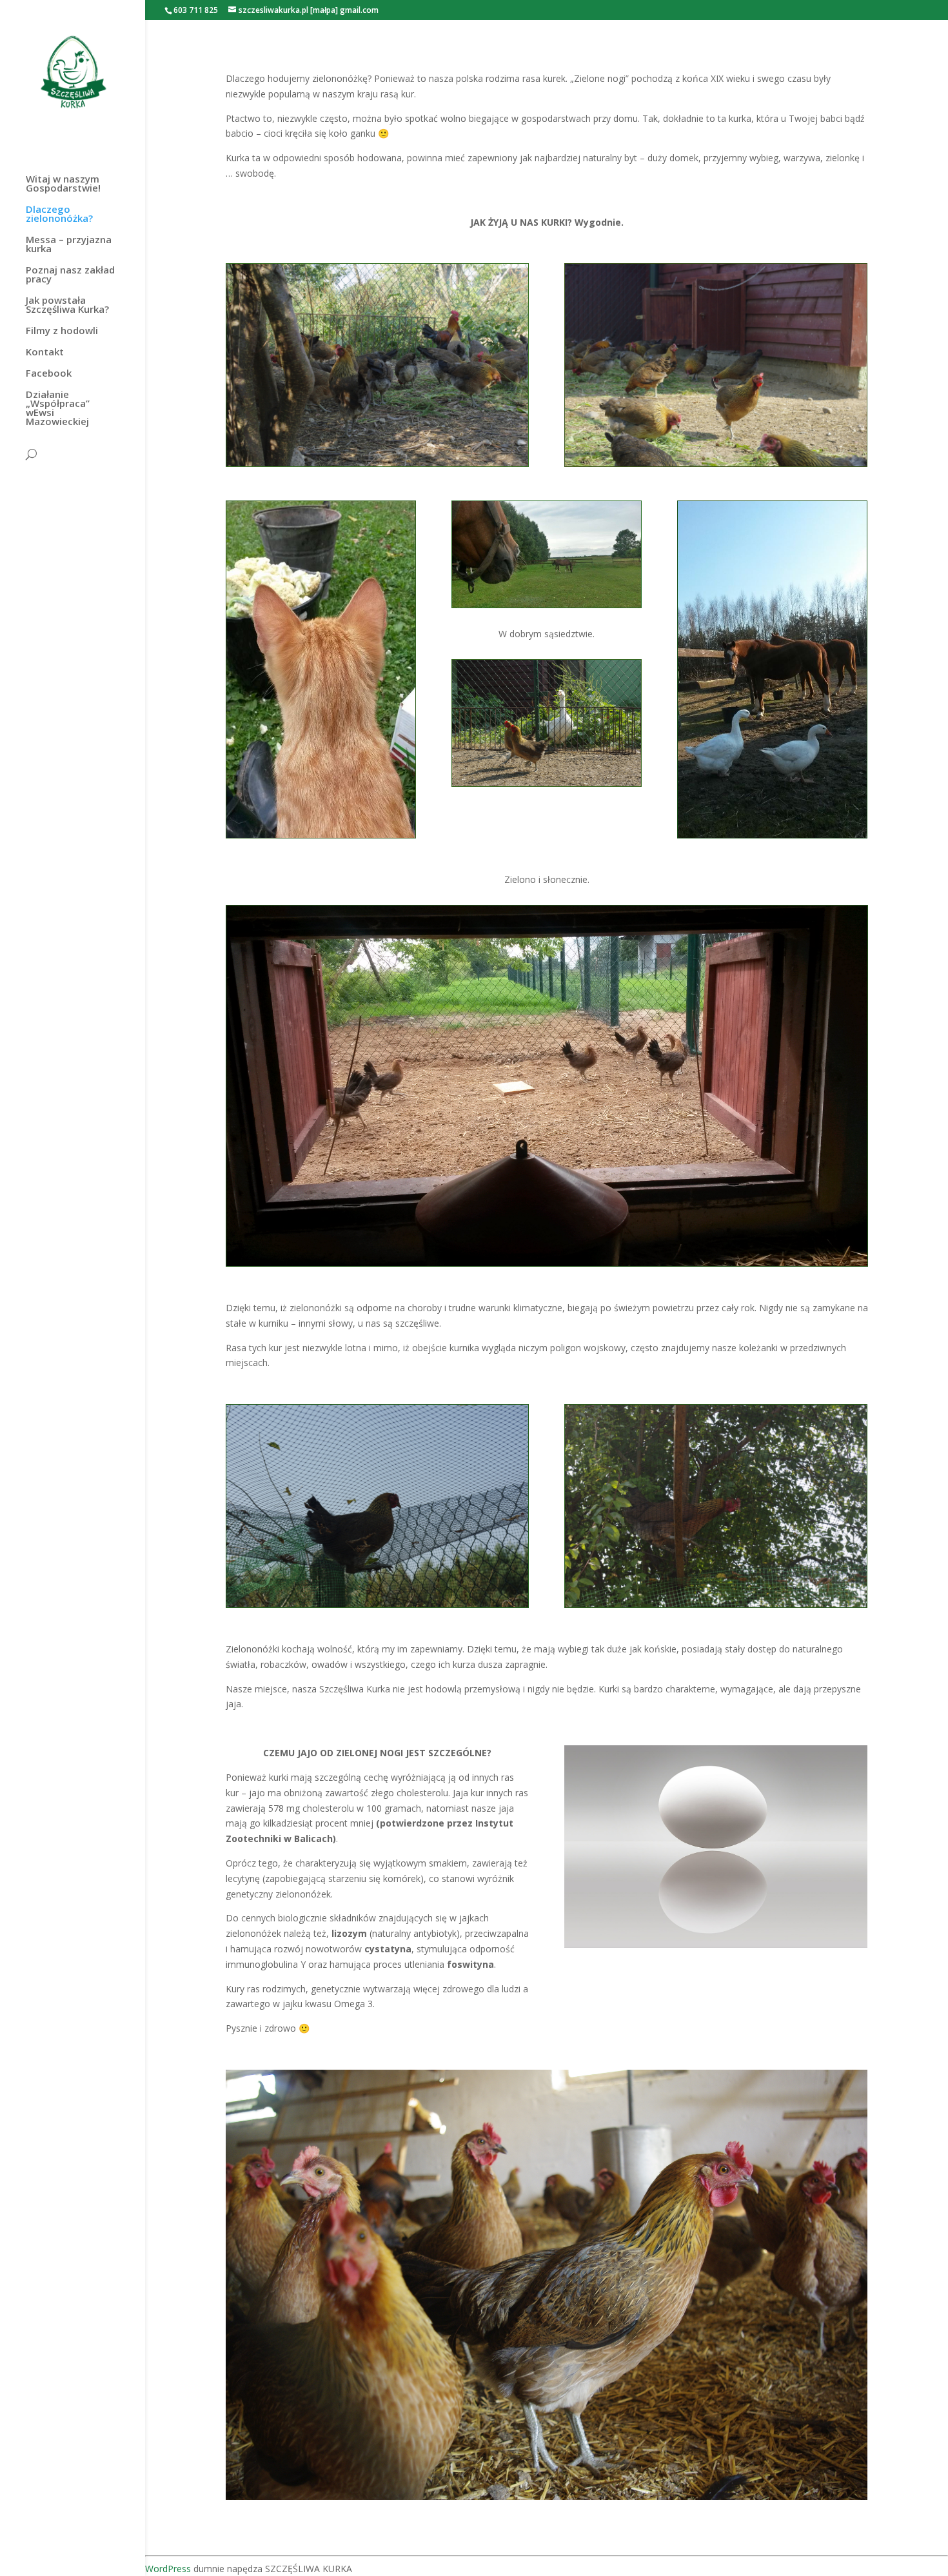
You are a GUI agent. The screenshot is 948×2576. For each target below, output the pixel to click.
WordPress (168, 2569)
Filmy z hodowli (62, 331)
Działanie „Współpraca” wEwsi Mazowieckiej (58, 409)
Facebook (49, 374)
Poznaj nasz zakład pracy (70, 275)
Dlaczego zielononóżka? (59, 214)
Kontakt (45, 352)
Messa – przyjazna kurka (69, 245)
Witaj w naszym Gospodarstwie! (63, 184)
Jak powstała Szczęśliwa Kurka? (67, 305)
